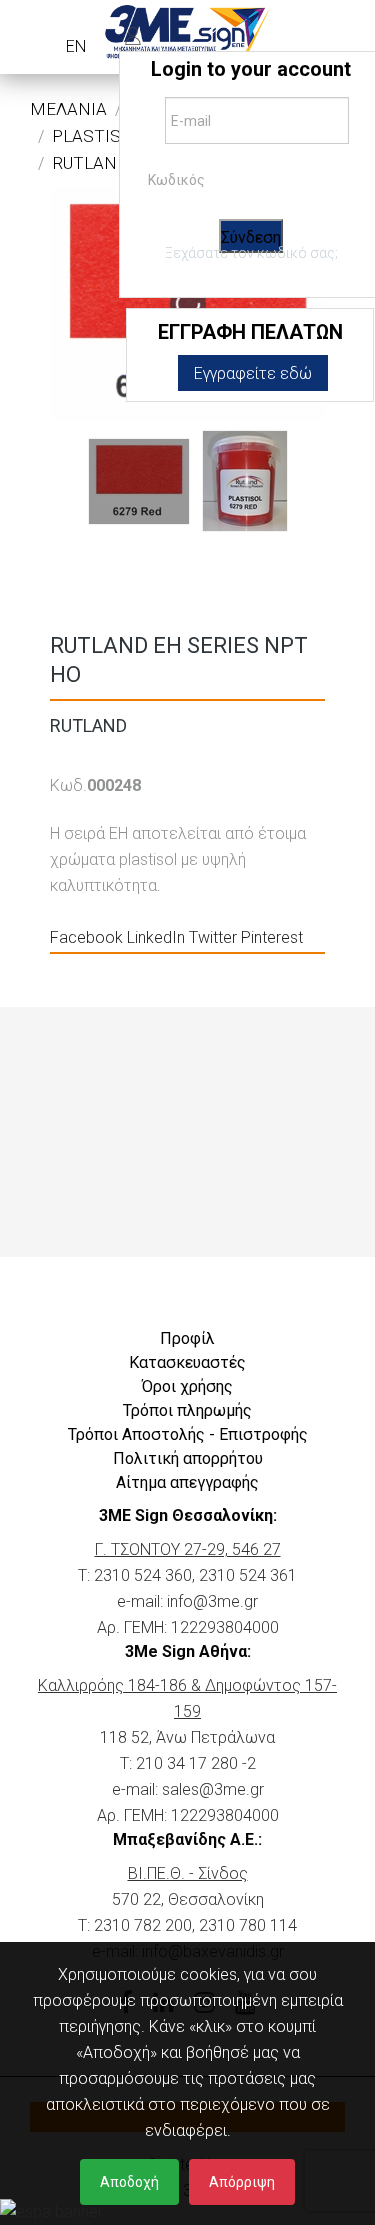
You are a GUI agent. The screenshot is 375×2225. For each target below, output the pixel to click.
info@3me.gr (212, 1601)
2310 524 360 (143, 1575)
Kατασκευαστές (187, 1362)
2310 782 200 (143, 1925)
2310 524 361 (248, 1575)
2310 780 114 (248, 1925)
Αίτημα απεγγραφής (187, 1482)
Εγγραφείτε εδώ (253, 373)
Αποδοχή (129, 2182)
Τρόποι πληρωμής (187, 1410)
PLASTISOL (96, 136)
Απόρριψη (242, 2182)
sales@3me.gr (213, 1789)
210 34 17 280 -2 (196, 1763)
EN (76, 46)
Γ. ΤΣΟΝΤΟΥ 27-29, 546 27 (188, 1549)
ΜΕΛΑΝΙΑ (68, 109)
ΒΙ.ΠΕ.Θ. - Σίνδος (188, 1873)
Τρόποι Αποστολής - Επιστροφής (188, 1434)
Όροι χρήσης (187, 1386)
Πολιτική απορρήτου (188, 1458)
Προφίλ (187, 1338)
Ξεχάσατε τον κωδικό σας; (251, 253)
